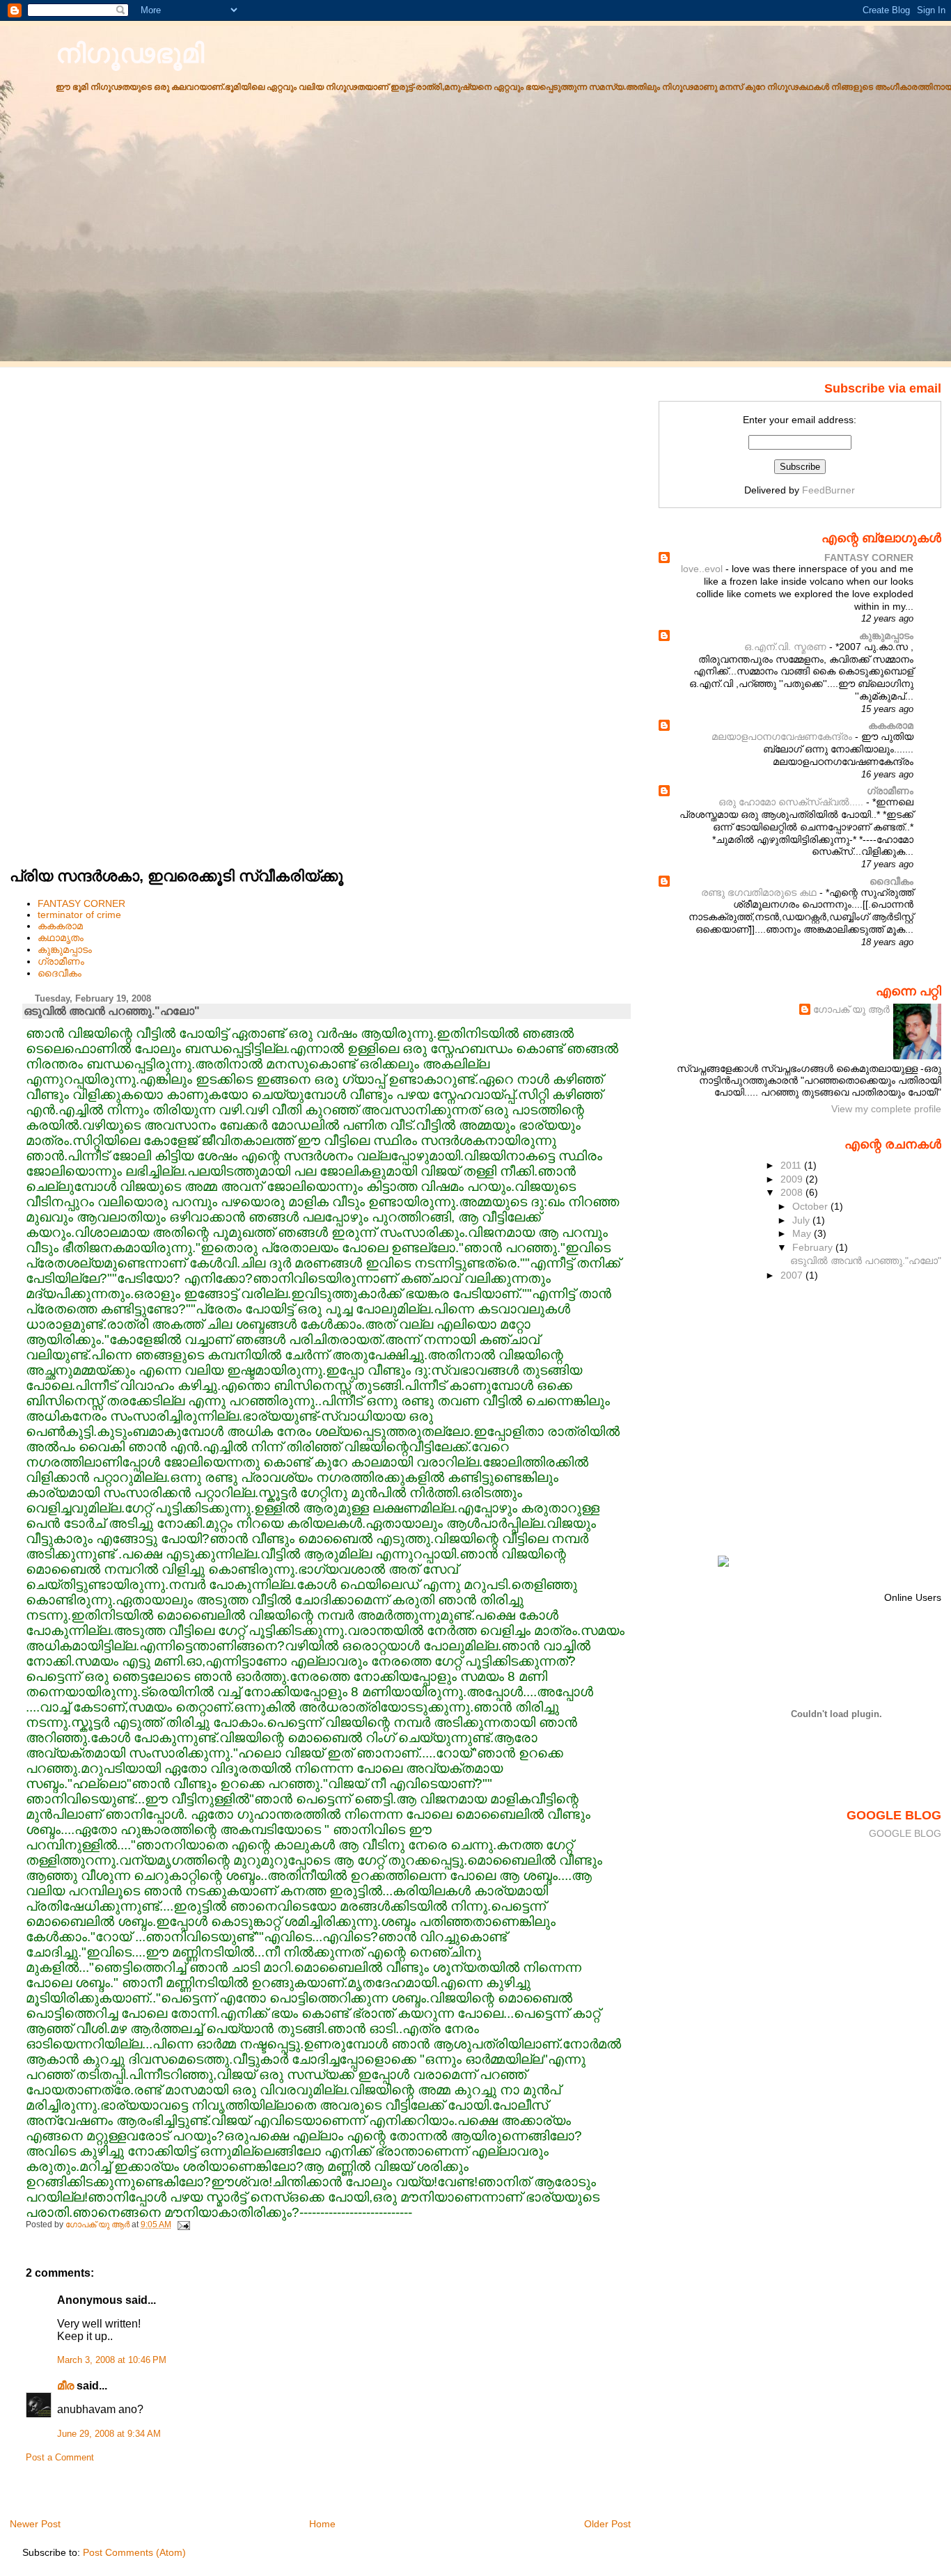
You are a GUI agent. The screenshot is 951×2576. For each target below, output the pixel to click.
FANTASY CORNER (81, 903)
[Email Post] (183, 2225)
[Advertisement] (65, 595)
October (811, 1206)
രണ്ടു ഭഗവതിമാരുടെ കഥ (760, 893)
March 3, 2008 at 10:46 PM (112, 2360)
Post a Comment (60, 2458)
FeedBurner (828, 490)
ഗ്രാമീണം (61, 961)
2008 (793, 1192)
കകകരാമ (60, 926)
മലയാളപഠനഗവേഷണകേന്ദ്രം (783, 737)
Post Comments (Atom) (134, 2552)
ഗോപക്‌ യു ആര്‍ (851, 1009)
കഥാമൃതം (61, 938)
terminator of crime (79, 915)
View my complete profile (886, 1109)
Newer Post (35, 2524)
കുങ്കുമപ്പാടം (65, 949)
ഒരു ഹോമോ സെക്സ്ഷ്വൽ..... (792, 802)
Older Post (607, 2524)
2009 (793, 1179)
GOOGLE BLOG (905, 1833)
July (802, 1220)
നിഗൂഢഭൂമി (130, 53)
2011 (792, 1165)
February (814, 1247)
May (803, 1233)
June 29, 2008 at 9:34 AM (109, 2434)
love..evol (703, 569)
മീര (65, 2386)
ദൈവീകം (60, 973)
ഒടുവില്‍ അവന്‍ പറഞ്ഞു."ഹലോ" (866, 1261)
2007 (793, 1275)
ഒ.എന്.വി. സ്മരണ (787, 647)
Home (322, 2524)
